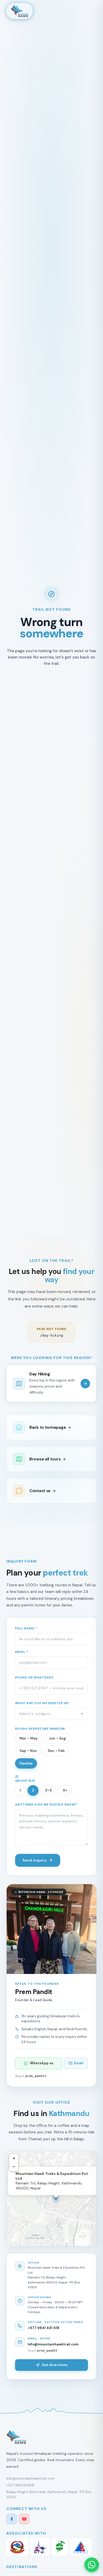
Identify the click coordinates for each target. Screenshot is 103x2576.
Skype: (31, 2076)
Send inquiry (34, 1860)
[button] (56, 2199)
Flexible (26, 1763)
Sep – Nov (28, 1751)
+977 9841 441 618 (44, 2328)
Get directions (55, 2365)
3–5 (48, 1790)
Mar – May (29, 1738)
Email (79, 2063)
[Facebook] (12, 2519)
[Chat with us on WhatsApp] (92, 2565)
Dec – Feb (56, 1751)
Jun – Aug (57, 1738)
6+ (65, 1790)
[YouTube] (24, 2519)
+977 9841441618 (20, 2485)
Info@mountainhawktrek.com (53, 2344)
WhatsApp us (42, 2063)
